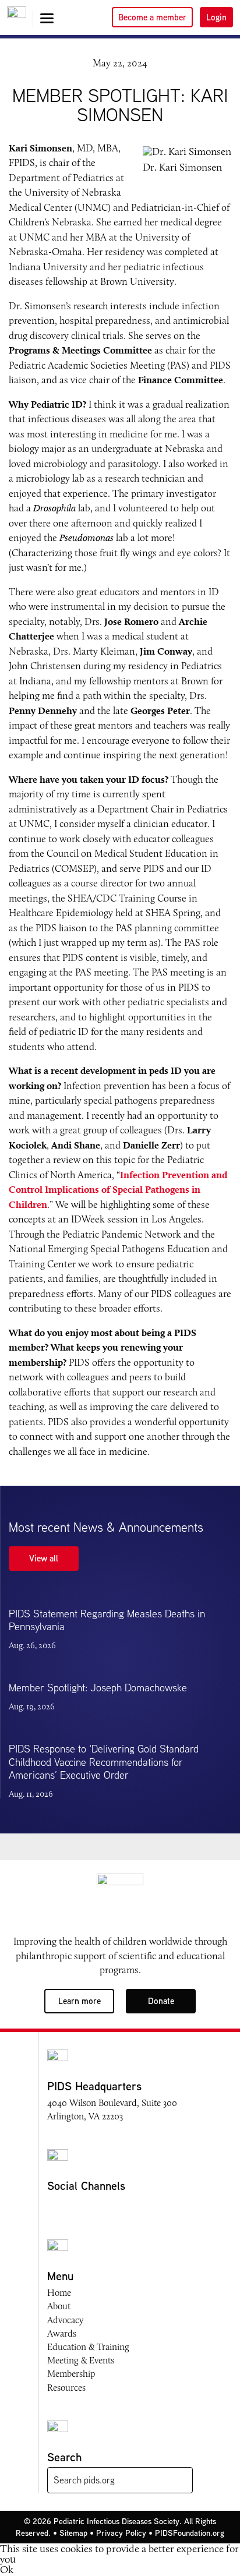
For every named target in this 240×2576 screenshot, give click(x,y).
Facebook (54, 2207)
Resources (66, 2388)
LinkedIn (121, 2207)
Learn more (80, 2001)
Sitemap (73, 2533)
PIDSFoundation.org (190, 2533)
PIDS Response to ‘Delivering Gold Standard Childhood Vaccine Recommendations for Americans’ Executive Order (104, 1762)
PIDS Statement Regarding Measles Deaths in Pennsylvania (107, 1620)
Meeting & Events (81, 2360)
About (59, 2306)
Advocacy (65, 2320)
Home (59, 2293)
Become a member (152, 17)
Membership (71, 2374)
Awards (62, 2333)
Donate (161, 2001)
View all (44, 1558)
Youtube (98, 2207)
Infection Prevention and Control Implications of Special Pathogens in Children (118, 1190)
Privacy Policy (121, 2533)
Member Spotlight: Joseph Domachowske (98, 1688)
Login (216, 17)
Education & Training (88, 2347)
